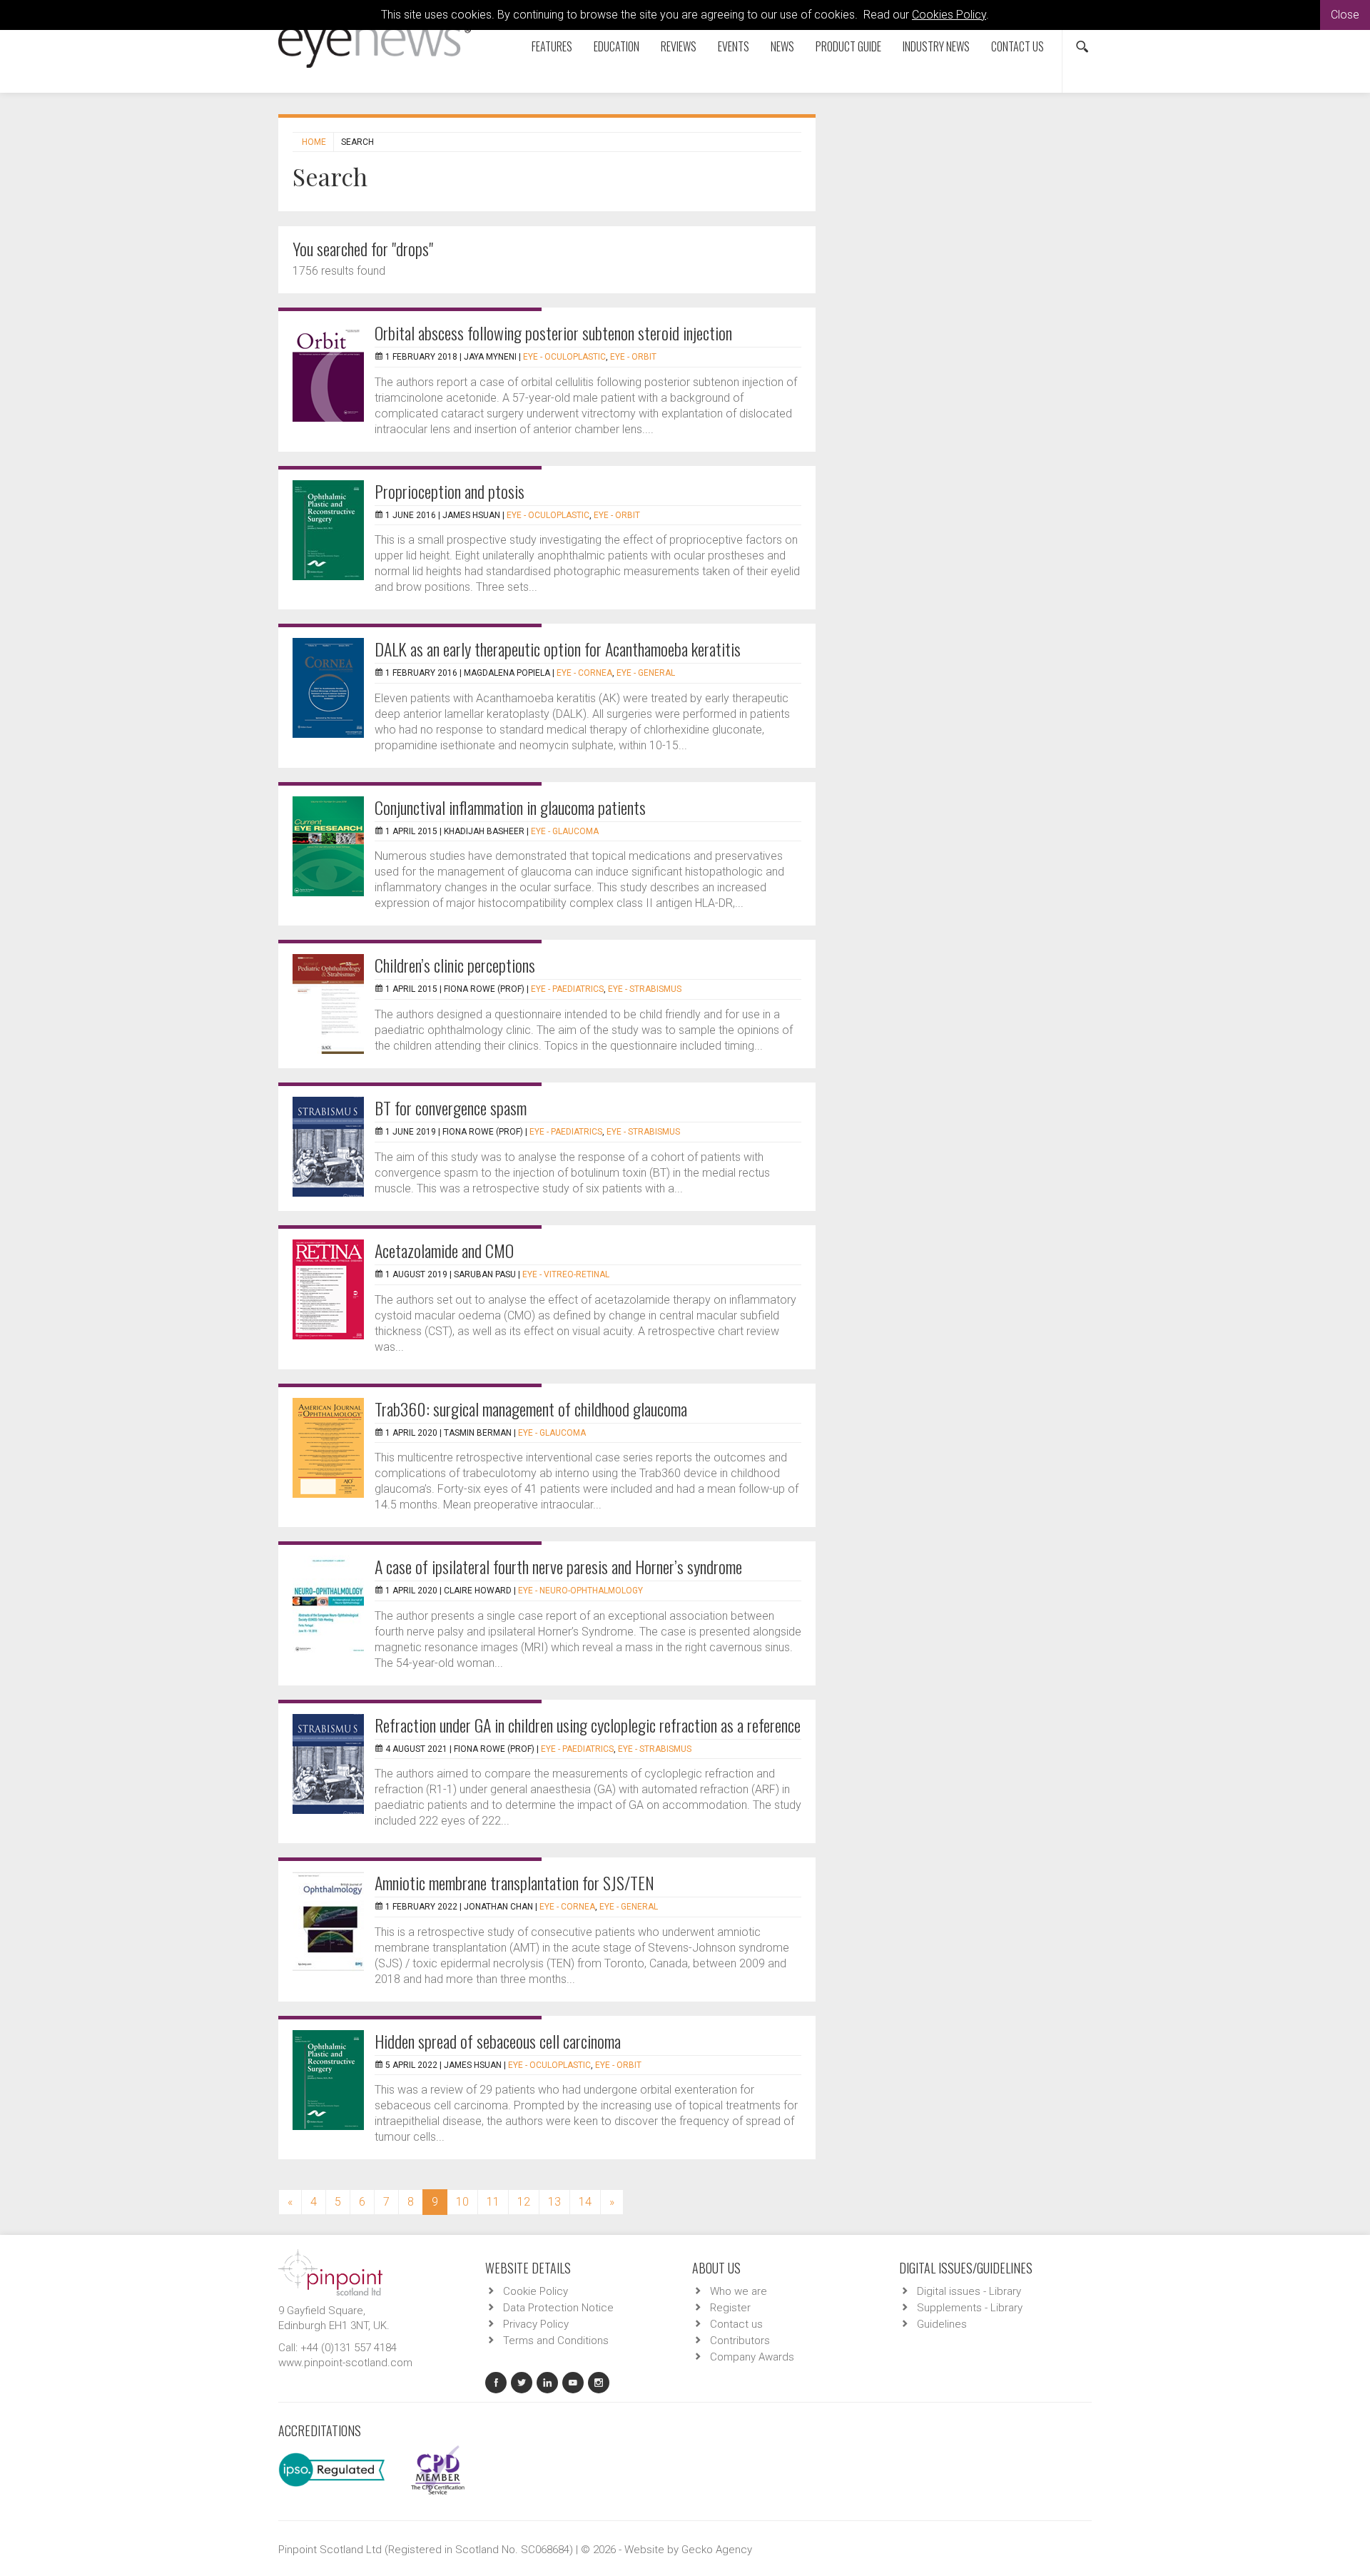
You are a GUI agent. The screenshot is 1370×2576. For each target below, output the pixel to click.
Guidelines (942, 2324)
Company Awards (752, 2357)
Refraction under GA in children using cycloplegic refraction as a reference (588, 1725)
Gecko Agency (717, 2550)
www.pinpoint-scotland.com (345, 2363)
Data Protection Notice (558, 2308)
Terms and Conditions (556, 2341)
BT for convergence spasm (451, 1107)
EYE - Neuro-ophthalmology (580, 1591)
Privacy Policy (536, 2324)
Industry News (936, 46)
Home (314, 142)
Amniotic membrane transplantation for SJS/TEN (514, 1882)
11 (493, 2202)
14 (585, 2202)
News (782, 46)
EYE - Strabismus (645, 989)
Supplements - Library (970, 2308)
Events (734, 46)
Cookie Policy (536, 2291)
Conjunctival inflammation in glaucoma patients (510, 807)
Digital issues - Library (969, 2291)
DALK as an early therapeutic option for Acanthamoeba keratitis (558, 649)
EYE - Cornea (584, 673)
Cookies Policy (949, 15)
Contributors (740, 2341)
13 (554, 2202)
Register (730, 2308)
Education (616, 46)
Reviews (679, 46)
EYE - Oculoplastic (564, 357)
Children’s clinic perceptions (455, 965)
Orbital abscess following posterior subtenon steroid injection (553, 333)
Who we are (739, 2291)
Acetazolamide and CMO (444, 1250)
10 (462, 2202)
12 (524, 2202)
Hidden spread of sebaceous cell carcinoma (498, 2041)
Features (552, 46)
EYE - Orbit (633, 357)
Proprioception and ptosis (450, 491)
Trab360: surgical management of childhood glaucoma (531, 1409)
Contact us (1018, 46)
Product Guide (848, 46)
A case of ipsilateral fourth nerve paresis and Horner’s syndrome (558, 1566)
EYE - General (646, 673)
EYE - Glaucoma (565, 831)
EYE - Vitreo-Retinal (566, 1274)
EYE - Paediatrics (567, 989)
